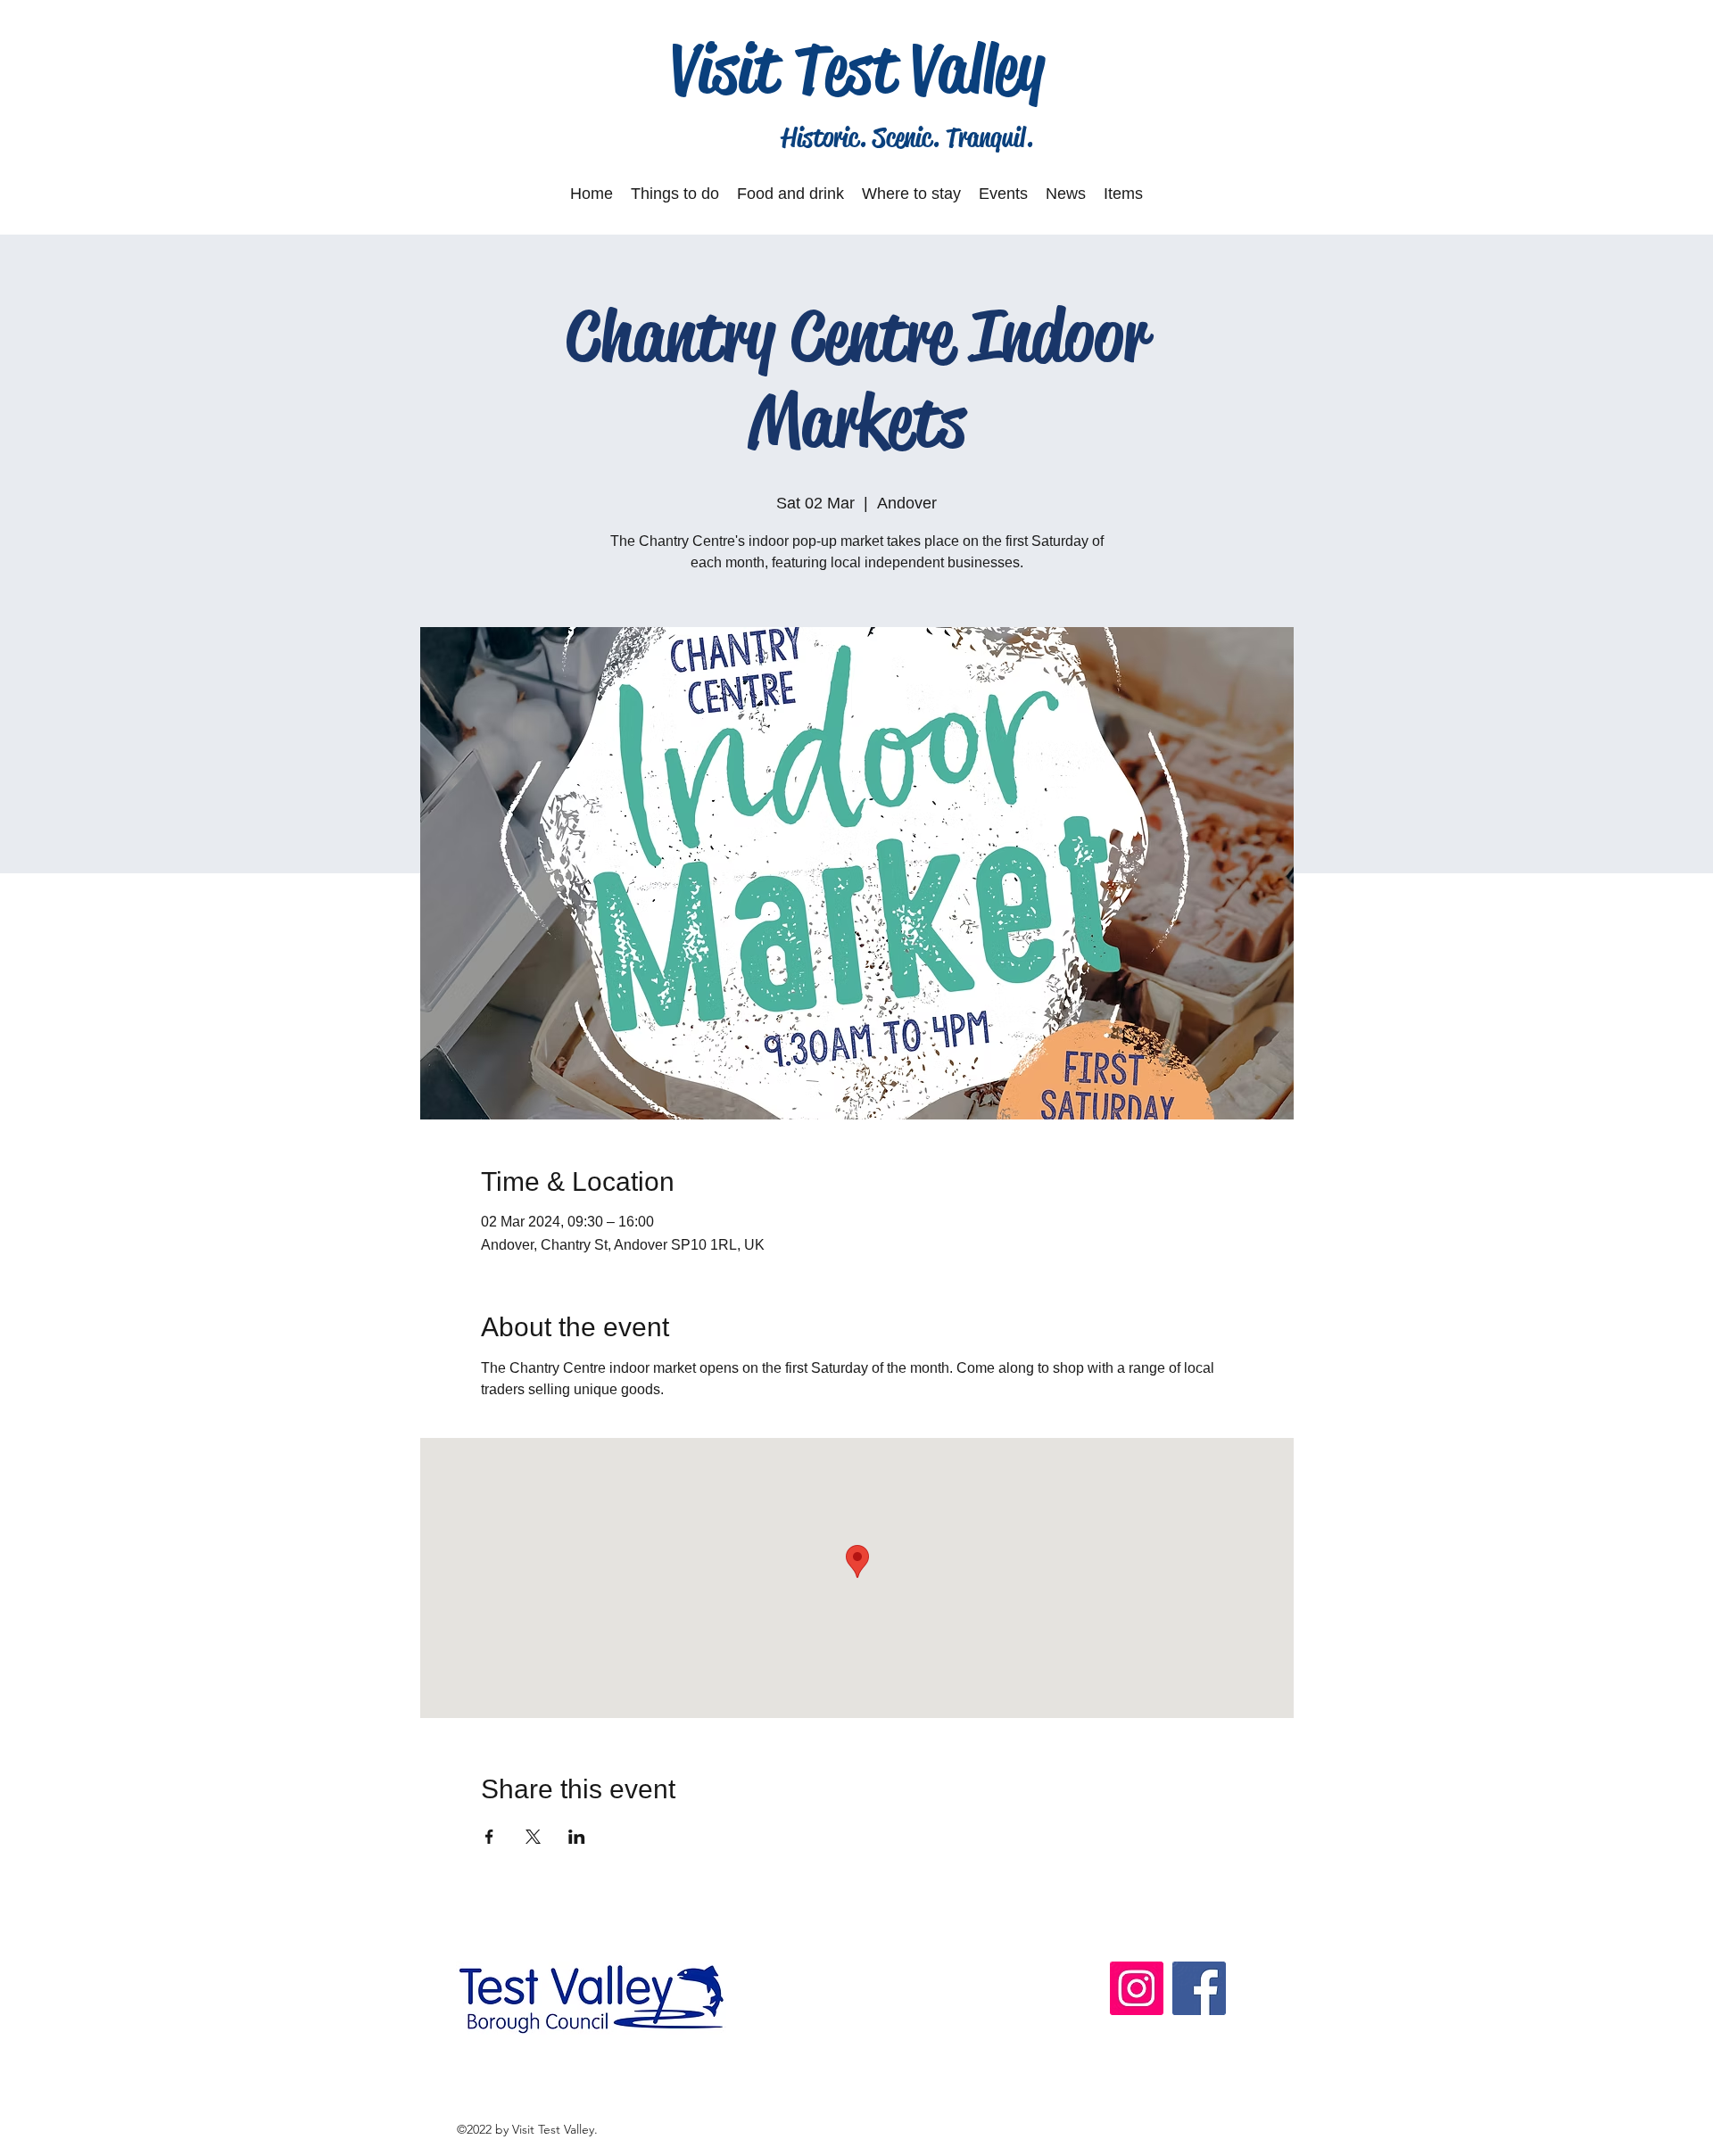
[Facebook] (1199, 1988)
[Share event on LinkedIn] (577, 1837)
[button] (675, 194)
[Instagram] (1137, 1988)
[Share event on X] (533, 1837)
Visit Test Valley (858, 69)
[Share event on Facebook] (489, 1837)
